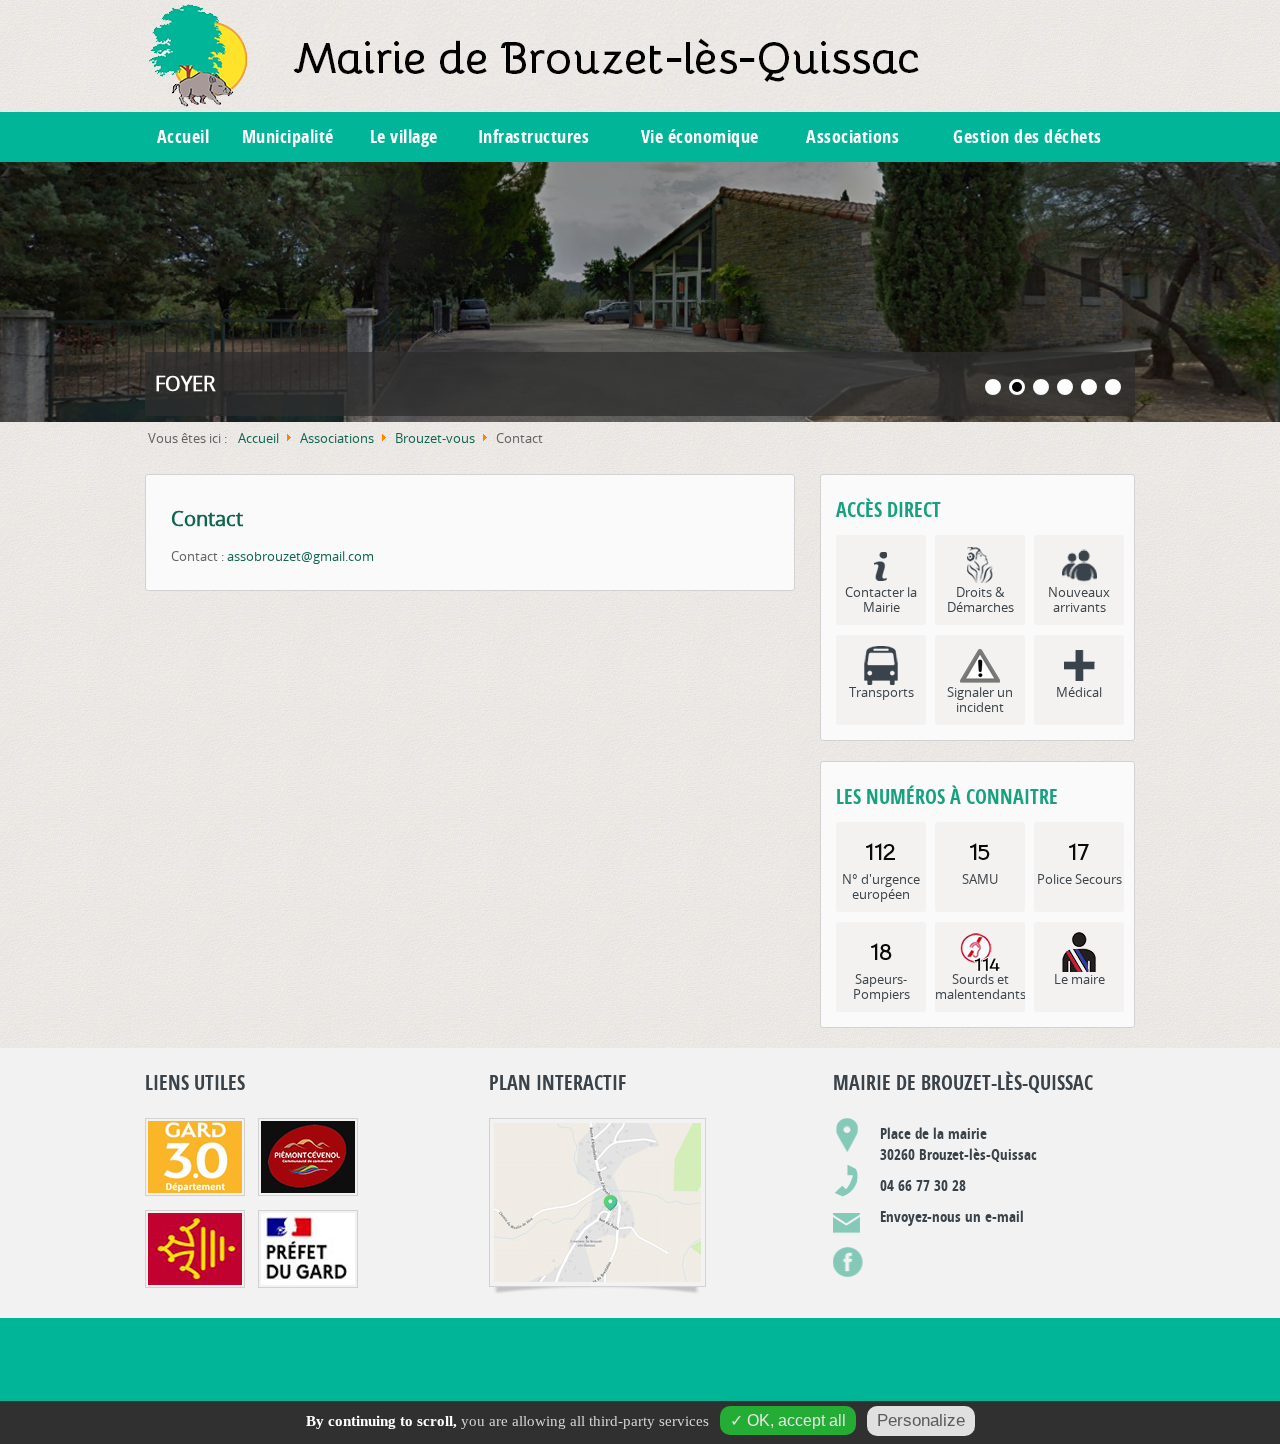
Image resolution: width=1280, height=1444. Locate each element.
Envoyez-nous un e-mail (952, 1216)
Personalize (921, 1420)
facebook (848, 1257)
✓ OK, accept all (788, 1420)
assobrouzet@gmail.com (300, 556)
